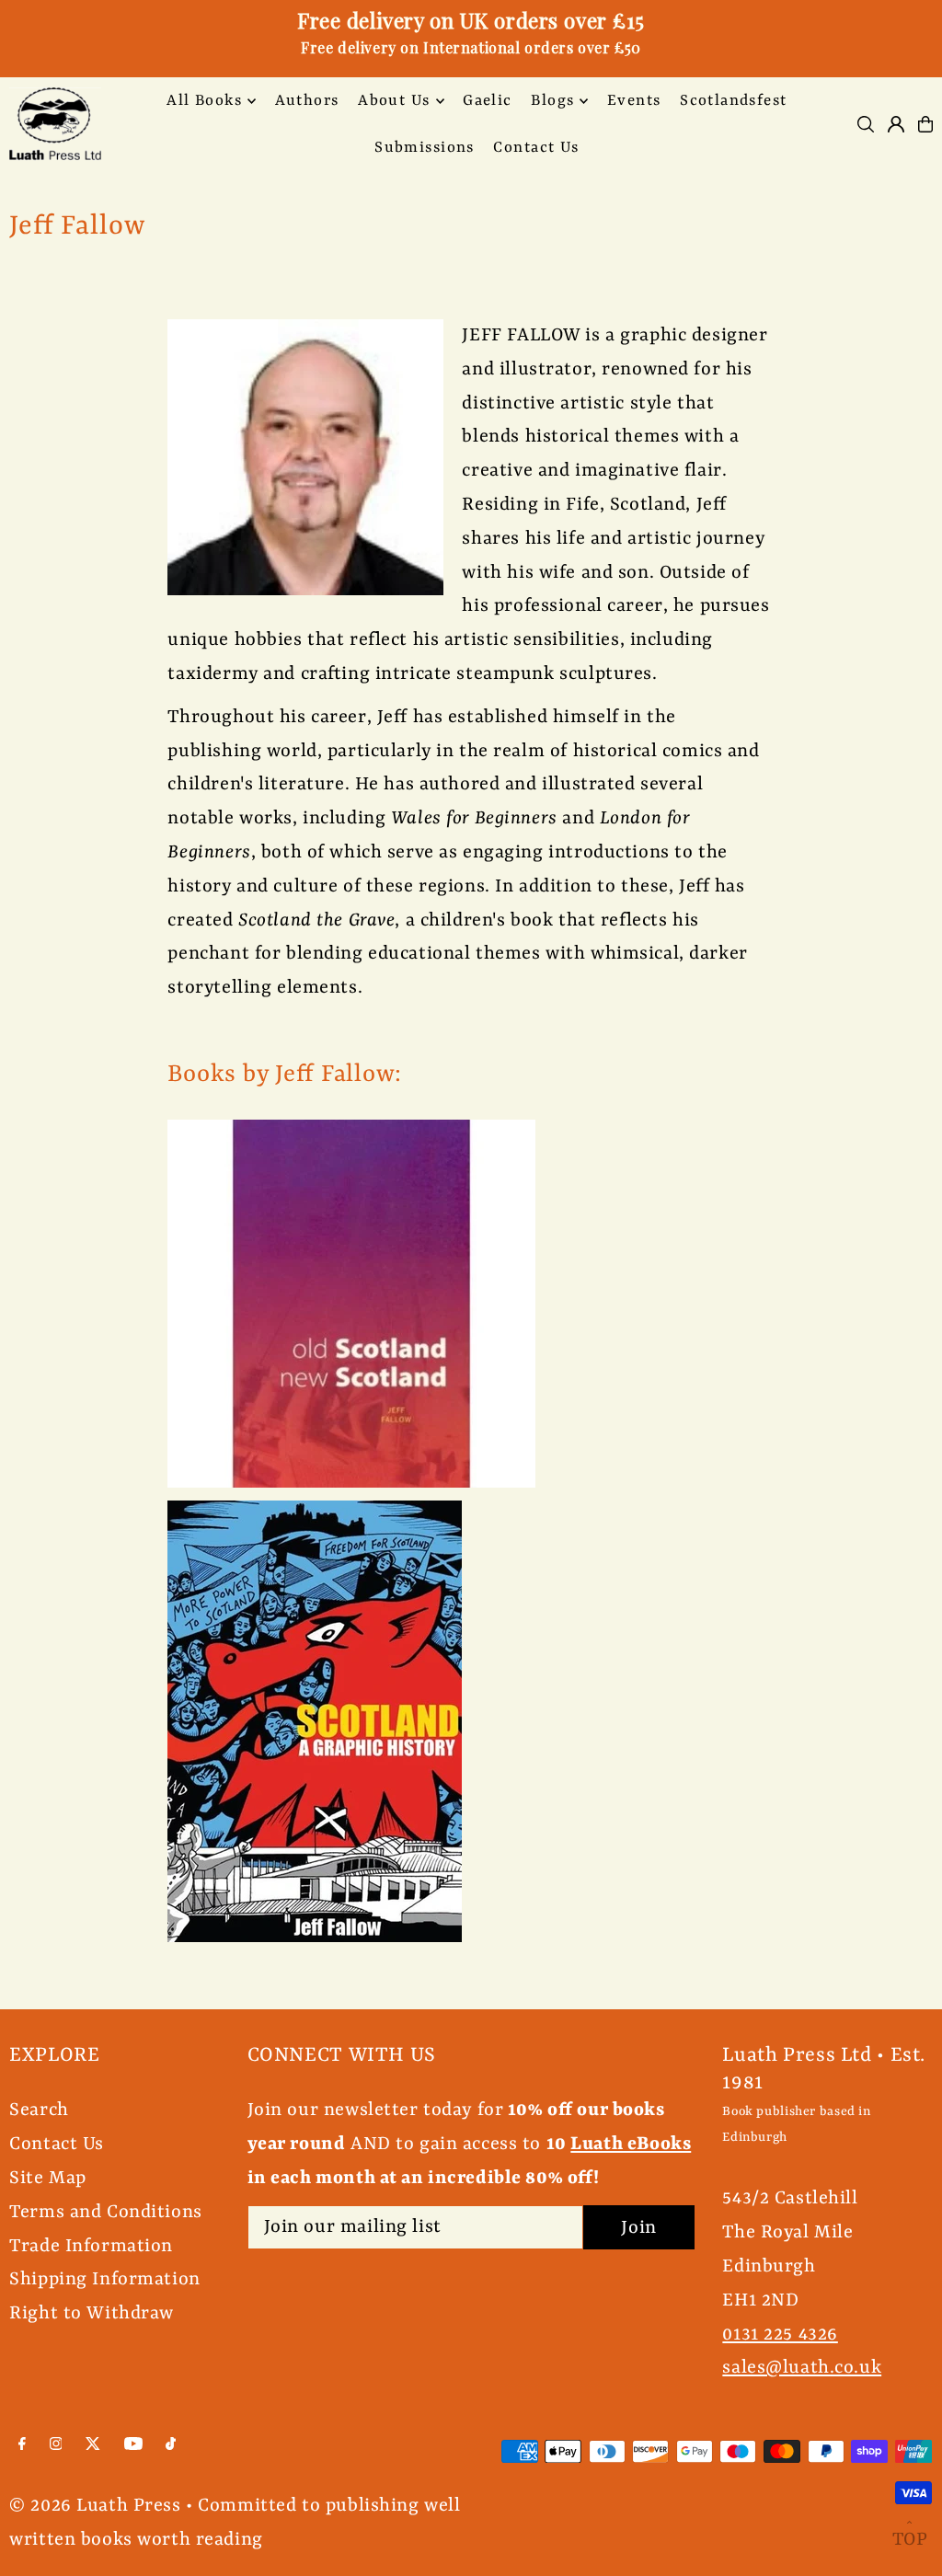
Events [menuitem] (634, 101)
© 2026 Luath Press (95, 2506)
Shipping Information (105, 2279)
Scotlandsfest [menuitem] (734, 101)
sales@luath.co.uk (802, 2368)
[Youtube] (133, 2445)
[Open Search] (866, 124)
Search (39, 2110)
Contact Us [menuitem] (536, 148)
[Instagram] (56, 2445)
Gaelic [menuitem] (488, 101)
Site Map (48, 2178)
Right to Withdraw (92, 2313)
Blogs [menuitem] (552, 101)
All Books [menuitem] (204, 101)
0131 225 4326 (780, 2334)
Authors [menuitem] (307, 101)
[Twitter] (93, 2445)
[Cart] (925, 124)
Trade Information (91, 2246)
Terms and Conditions (106, 2212)
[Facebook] (22, 2445)
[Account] (896, 124)
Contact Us (57, 2144)
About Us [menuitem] (394, 101)
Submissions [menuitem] (425, 148)
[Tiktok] (171, 2445)
